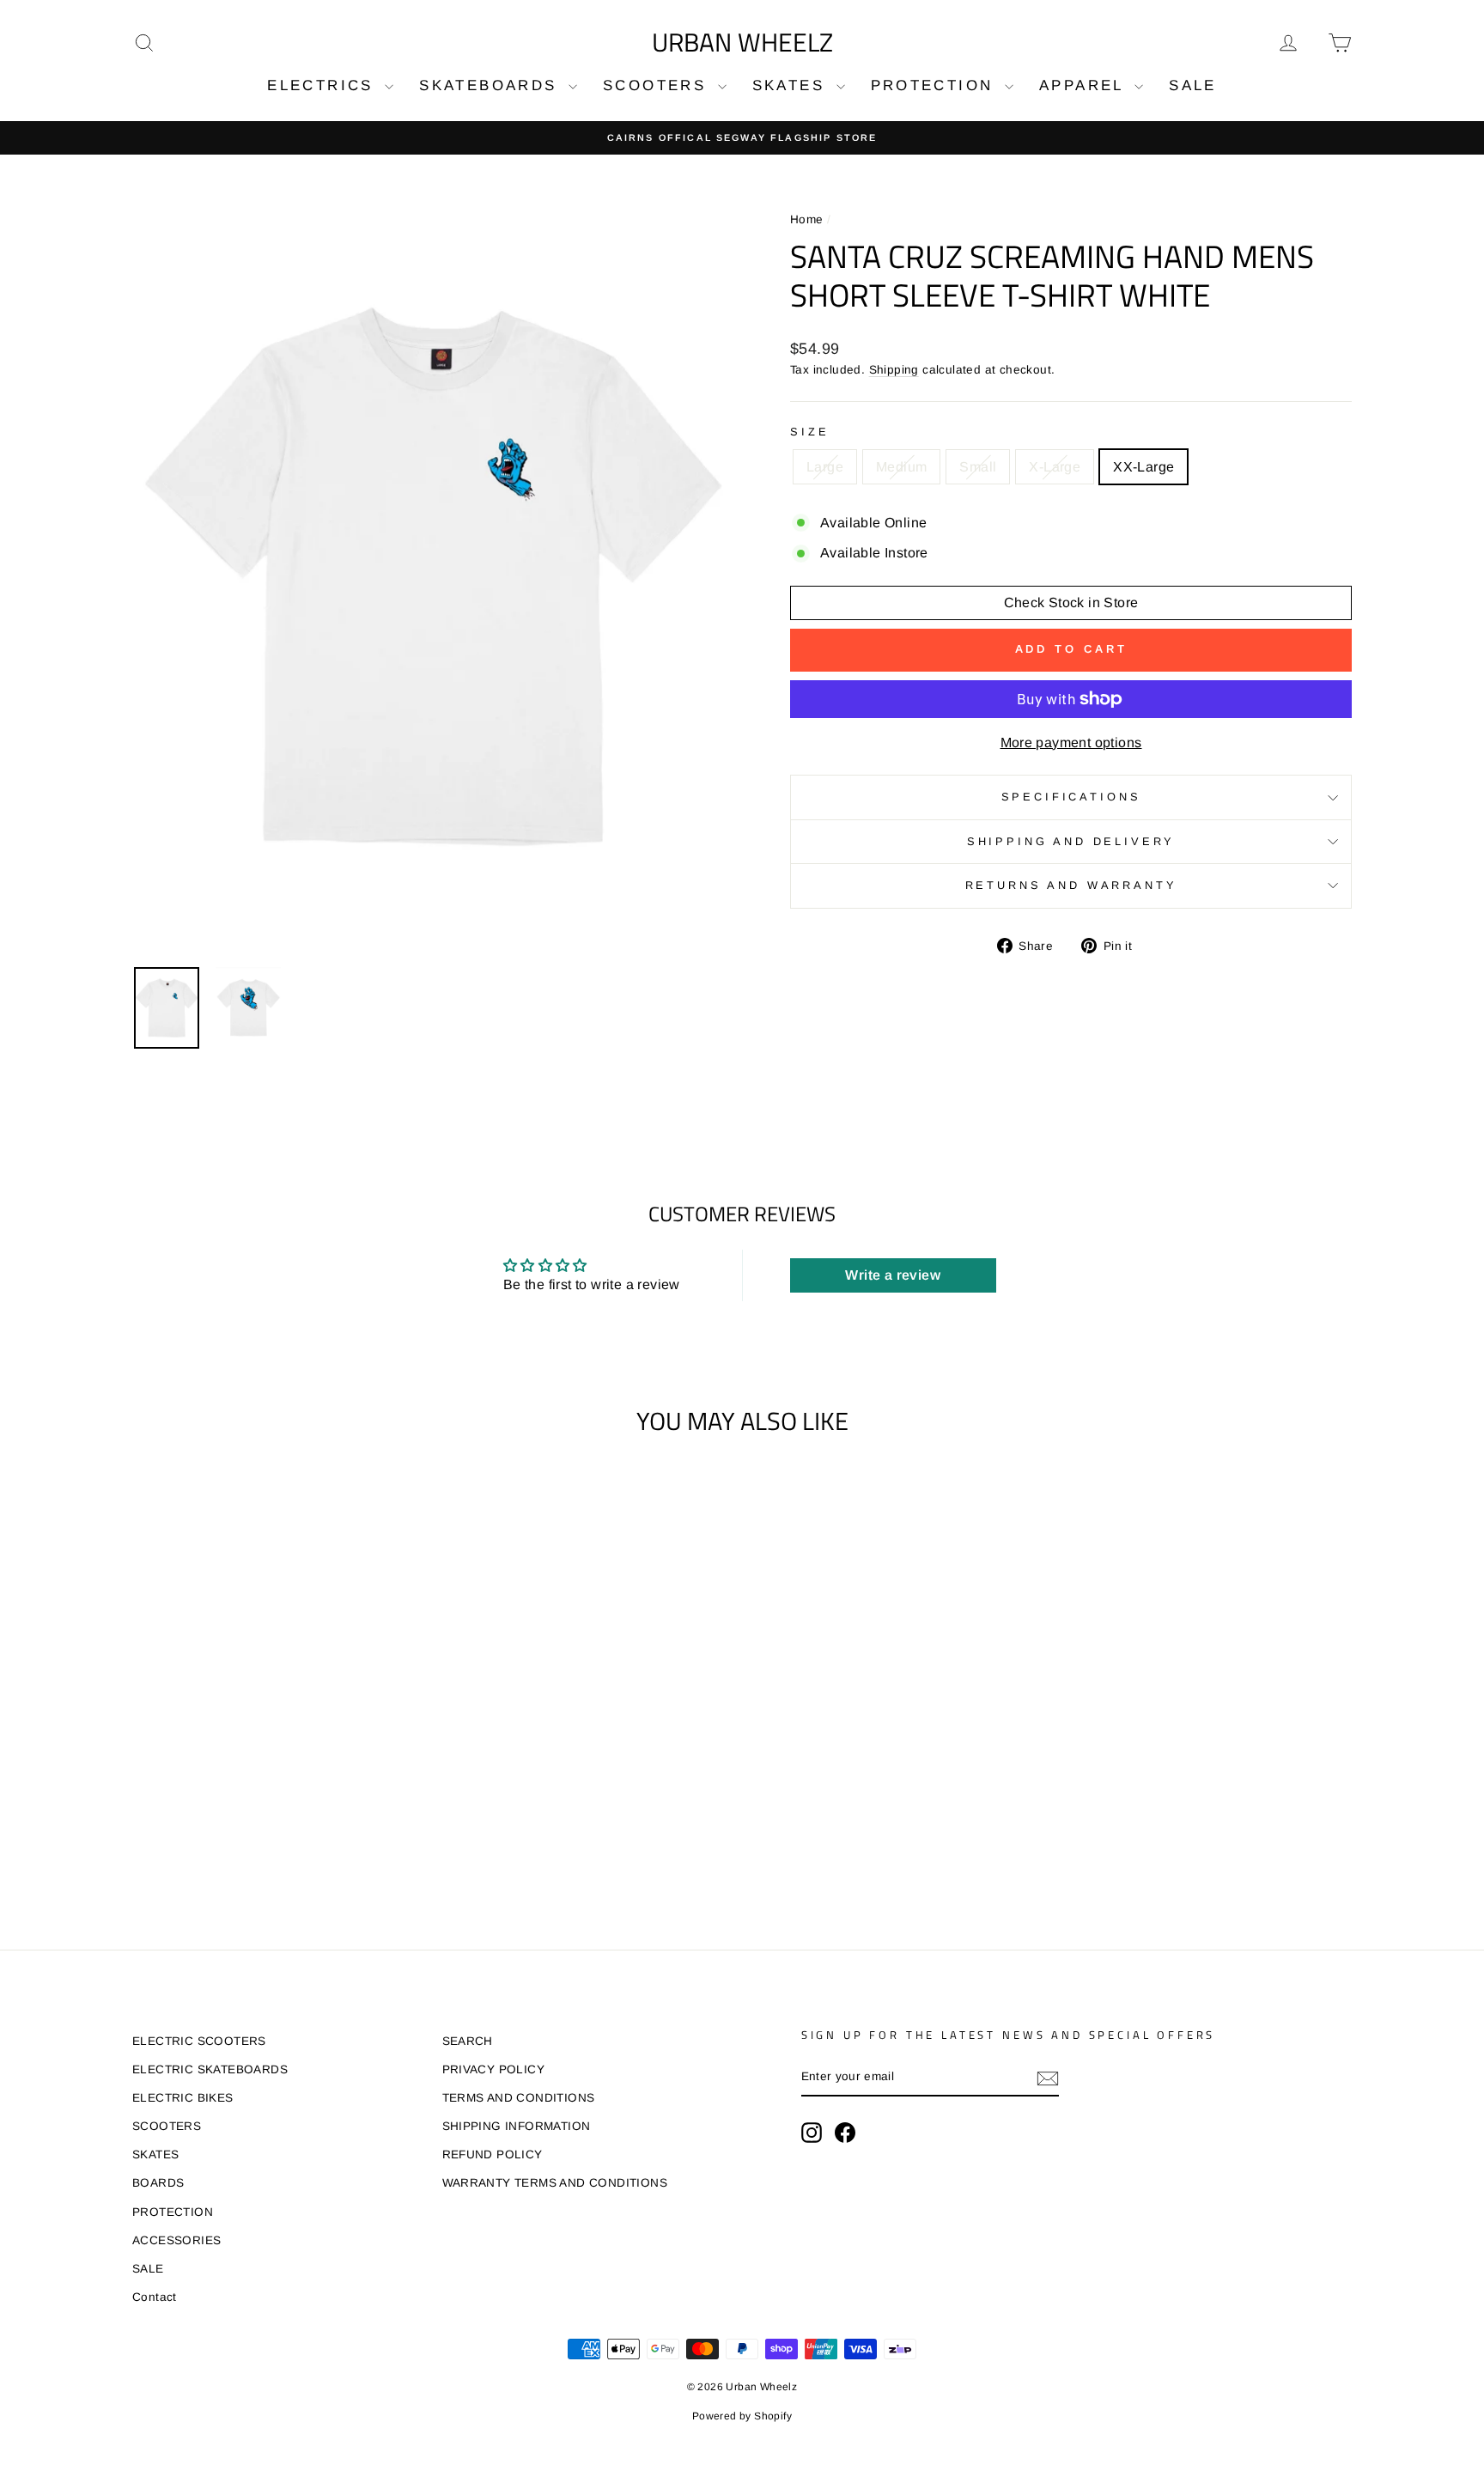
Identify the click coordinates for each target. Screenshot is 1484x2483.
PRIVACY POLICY (494, 2069)
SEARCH (468, 2041)
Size (809, 432)
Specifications (1071, 797)
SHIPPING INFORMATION (517, 2126)
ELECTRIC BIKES (183, 2098)
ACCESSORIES (176, 2240)
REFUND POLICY (493, 2154)
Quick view (278, 1749)
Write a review (893, 1275)
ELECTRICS (324, 85)
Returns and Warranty (1071, 885)
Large (825, 467)
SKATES (792, 85)
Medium (901, 467)
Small (978, 467)
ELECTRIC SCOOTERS (199, 2041)
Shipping (894, 370)
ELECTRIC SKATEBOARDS (210, 2069)
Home (807, 219)
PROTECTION (936, 85)
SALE (1193, 85)
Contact (155, 2297)
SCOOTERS (658, 85)
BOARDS (158, 2183)
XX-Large (1143, 467)
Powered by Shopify (742, 2416)
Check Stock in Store (1071, 602)
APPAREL (1085, 85)
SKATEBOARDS (492, 85)
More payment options (1071, 742)
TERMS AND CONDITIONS (519, 2098)
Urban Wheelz (742, 42)
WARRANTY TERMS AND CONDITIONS (555, 2183)
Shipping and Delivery (1071, 841)
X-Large (1055, 467)
